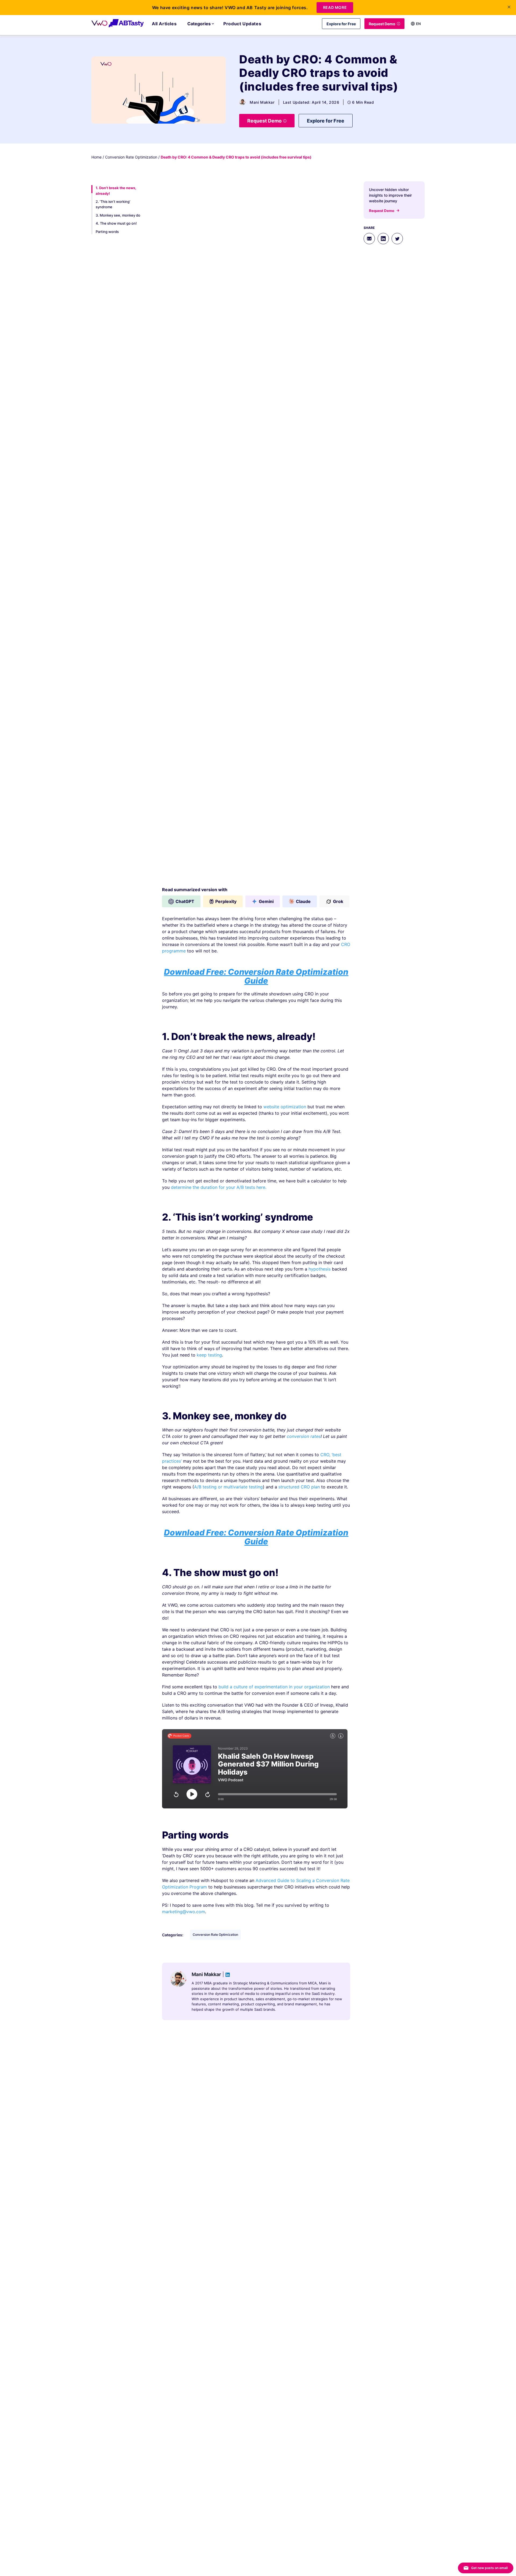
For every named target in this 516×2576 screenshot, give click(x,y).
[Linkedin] (383, 239)
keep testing (209, 1355)
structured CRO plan (299, 1487)
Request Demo (382, 24)
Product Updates (242, 24)
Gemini (266, 901)
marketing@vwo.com (184, 1912)
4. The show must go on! (116, 224)
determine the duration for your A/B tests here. (219, 1187)
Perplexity (226, 901)
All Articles (164, 24)
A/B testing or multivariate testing (228, 1487)
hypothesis (320, 1269)
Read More (335, 7)
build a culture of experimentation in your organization (274, 1687)
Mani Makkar (262, 102)
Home (96, 157)
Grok (338, 901)
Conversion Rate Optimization (131, 157)
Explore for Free (341, 24)
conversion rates (304, 1436)
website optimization (284, 1107)
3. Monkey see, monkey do (118, 215)
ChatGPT (185, 901)
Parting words (107, 232)
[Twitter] (397, 239)
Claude (303, 901)
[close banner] (509, 7)
